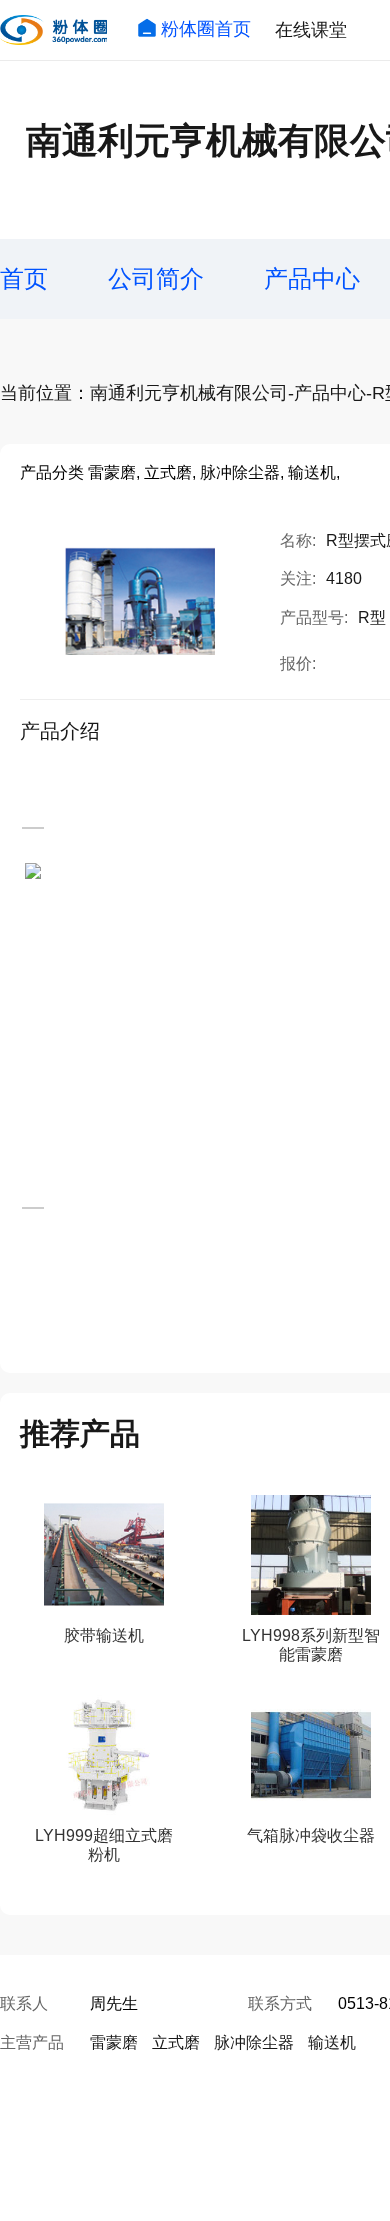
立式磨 (176, 2042)
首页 (24, 278)
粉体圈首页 (206, 29)
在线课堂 (311, 30)
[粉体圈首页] (53, 30)
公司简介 (156, 278)
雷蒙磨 (114, 2042)
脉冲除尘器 (254, 2042)
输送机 (332, 2042)
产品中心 (312, 278)
